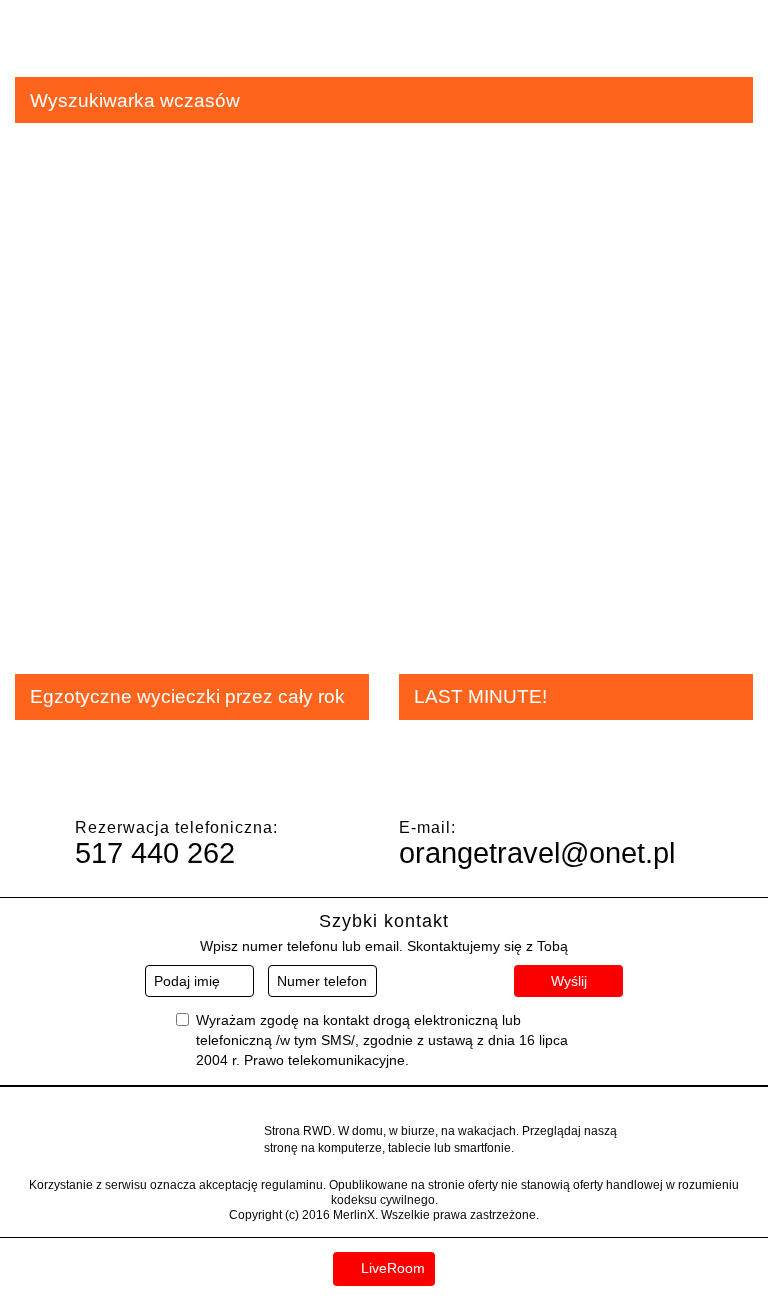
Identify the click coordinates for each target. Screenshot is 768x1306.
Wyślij (569, 981)
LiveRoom (391, 1268)
